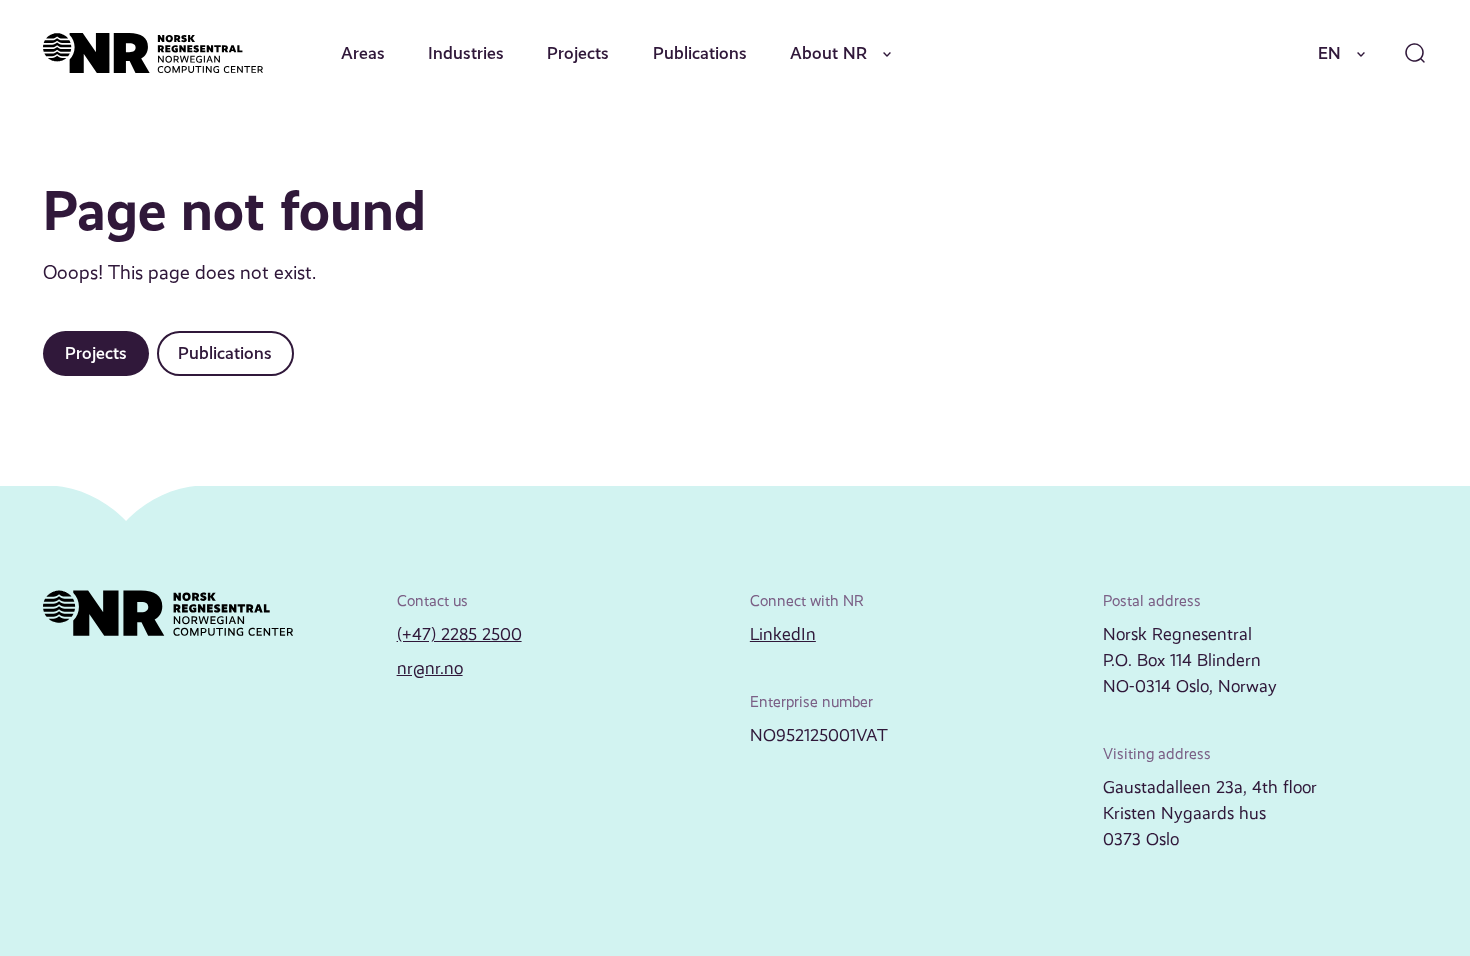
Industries (466, 53)
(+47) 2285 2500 (459, 634)
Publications (700, 53)
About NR (828, 53)
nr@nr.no (430, 668)
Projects (578, 53)
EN (1329, 53)
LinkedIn (783, 634)
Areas (363, 53)
